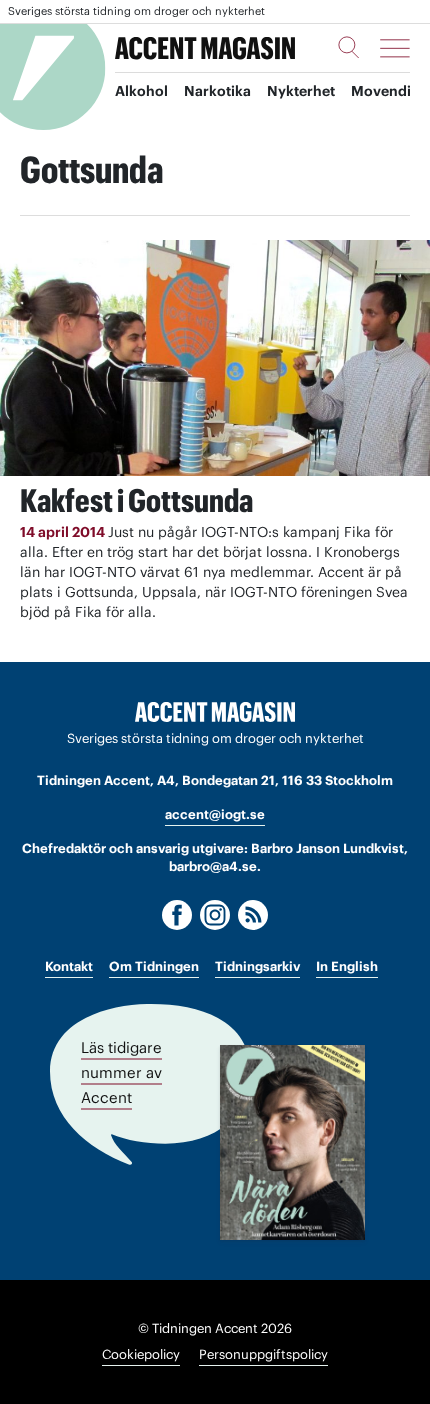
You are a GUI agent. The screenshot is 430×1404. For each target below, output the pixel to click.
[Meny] (395, 48)
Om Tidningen (154, 966)
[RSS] (253, 915)
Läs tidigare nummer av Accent (121, 1072)
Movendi (381, 91)
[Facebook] (177, 915)
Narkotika (217, 91)
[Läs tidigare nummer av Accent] (292, 1142)
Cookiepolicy (141, 1354)
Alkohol (141, 91)
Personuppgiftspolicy (263, 1354)
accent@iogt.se (215, 814)
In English (347, 966)
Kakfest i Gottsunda (136, 500)
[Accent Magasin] (205, 48)
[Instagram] (215, 915)
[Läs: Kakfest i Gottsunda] (215, 357)
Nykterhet (301, 91)
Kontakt (69, 966)
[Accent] (215, 712)
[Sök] (349, 47)
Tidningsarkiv (257, 966)
